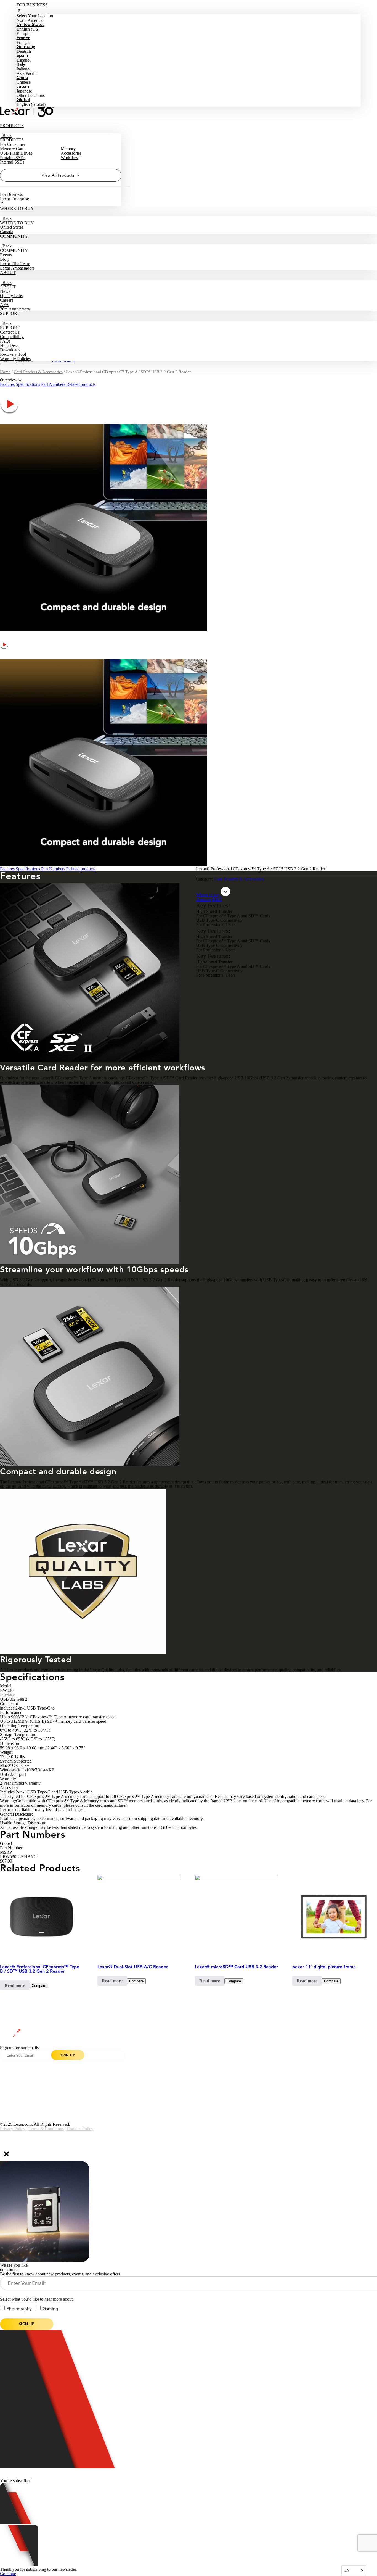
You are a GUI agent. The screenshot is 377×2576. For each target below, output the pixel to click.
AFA (4, 305)
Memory (68, 149)
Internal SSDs (12, 162)
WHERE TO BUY (17, 208)
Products (7, 2063)
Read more (15, 1985)
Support (84, 2077)
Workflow (70, 158)
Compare (39, 1986)
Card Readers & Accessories (38, 372)
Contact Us (10, 332)
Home (5, 372)
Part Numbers (53, 384)
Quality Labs (11, 296)
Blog (4, 259)
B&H (217, 899)
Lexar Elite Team (15, 264)
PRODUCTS (12, 126)
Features (7, 384)
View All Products (58, 175)
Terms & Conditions (46, 2129)
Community (9, 2077)
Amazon (203, 899)
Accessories (71, 153)
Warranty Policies (15, 359)
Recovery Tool (13, 354)
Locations (8, 2091)
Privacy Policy (13, 2129)
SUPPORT (10, 313)
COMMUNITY (14, 236)
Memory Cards (13, 149)
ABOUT (8, 272)
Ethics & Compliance (172, 2091)
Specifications (28, 384)
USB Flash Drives (16, 153)
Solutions (162, 2077)
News (5, 291)
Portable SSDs (13, 158)
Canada (7, 232)
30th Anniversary (15, 309)
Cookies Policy (80, 2129)
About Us (85, 2063)
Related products (81, 384)
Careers (7, 300)
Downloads (10, 350)
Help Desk (9, 345)
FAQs (5, 341)
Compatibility (12, 337)
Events (6, 255)
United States (12, 227)
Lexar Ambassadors (17, 268)
